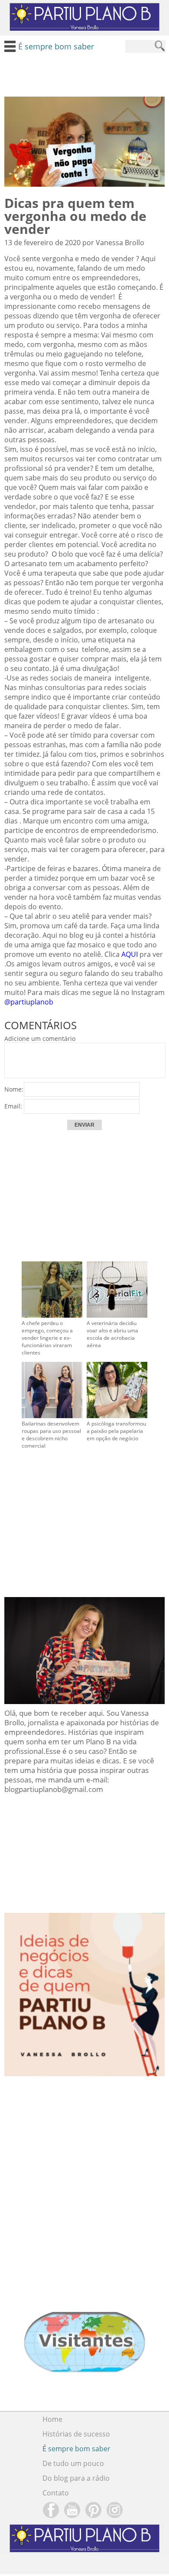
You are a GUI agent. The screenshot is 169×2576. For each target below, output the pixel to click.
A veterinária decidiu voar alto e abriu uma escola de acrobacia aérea (112, 1334)
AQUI (130, 954)
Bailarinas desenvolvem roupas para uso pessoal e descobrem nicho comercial (51, 1435)
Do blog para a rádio (76, 2478)
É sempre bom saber (76, 2449)
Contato (56, 2493)
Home (52, 2419)
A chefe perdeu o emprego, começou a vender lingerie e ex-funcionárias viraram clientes (47, 1338)
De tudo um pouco (73, 2463)
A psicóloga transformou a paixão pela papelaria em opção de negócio (116, 1431)
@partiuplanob (31, 1002)
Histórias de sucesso (76, 2434)
